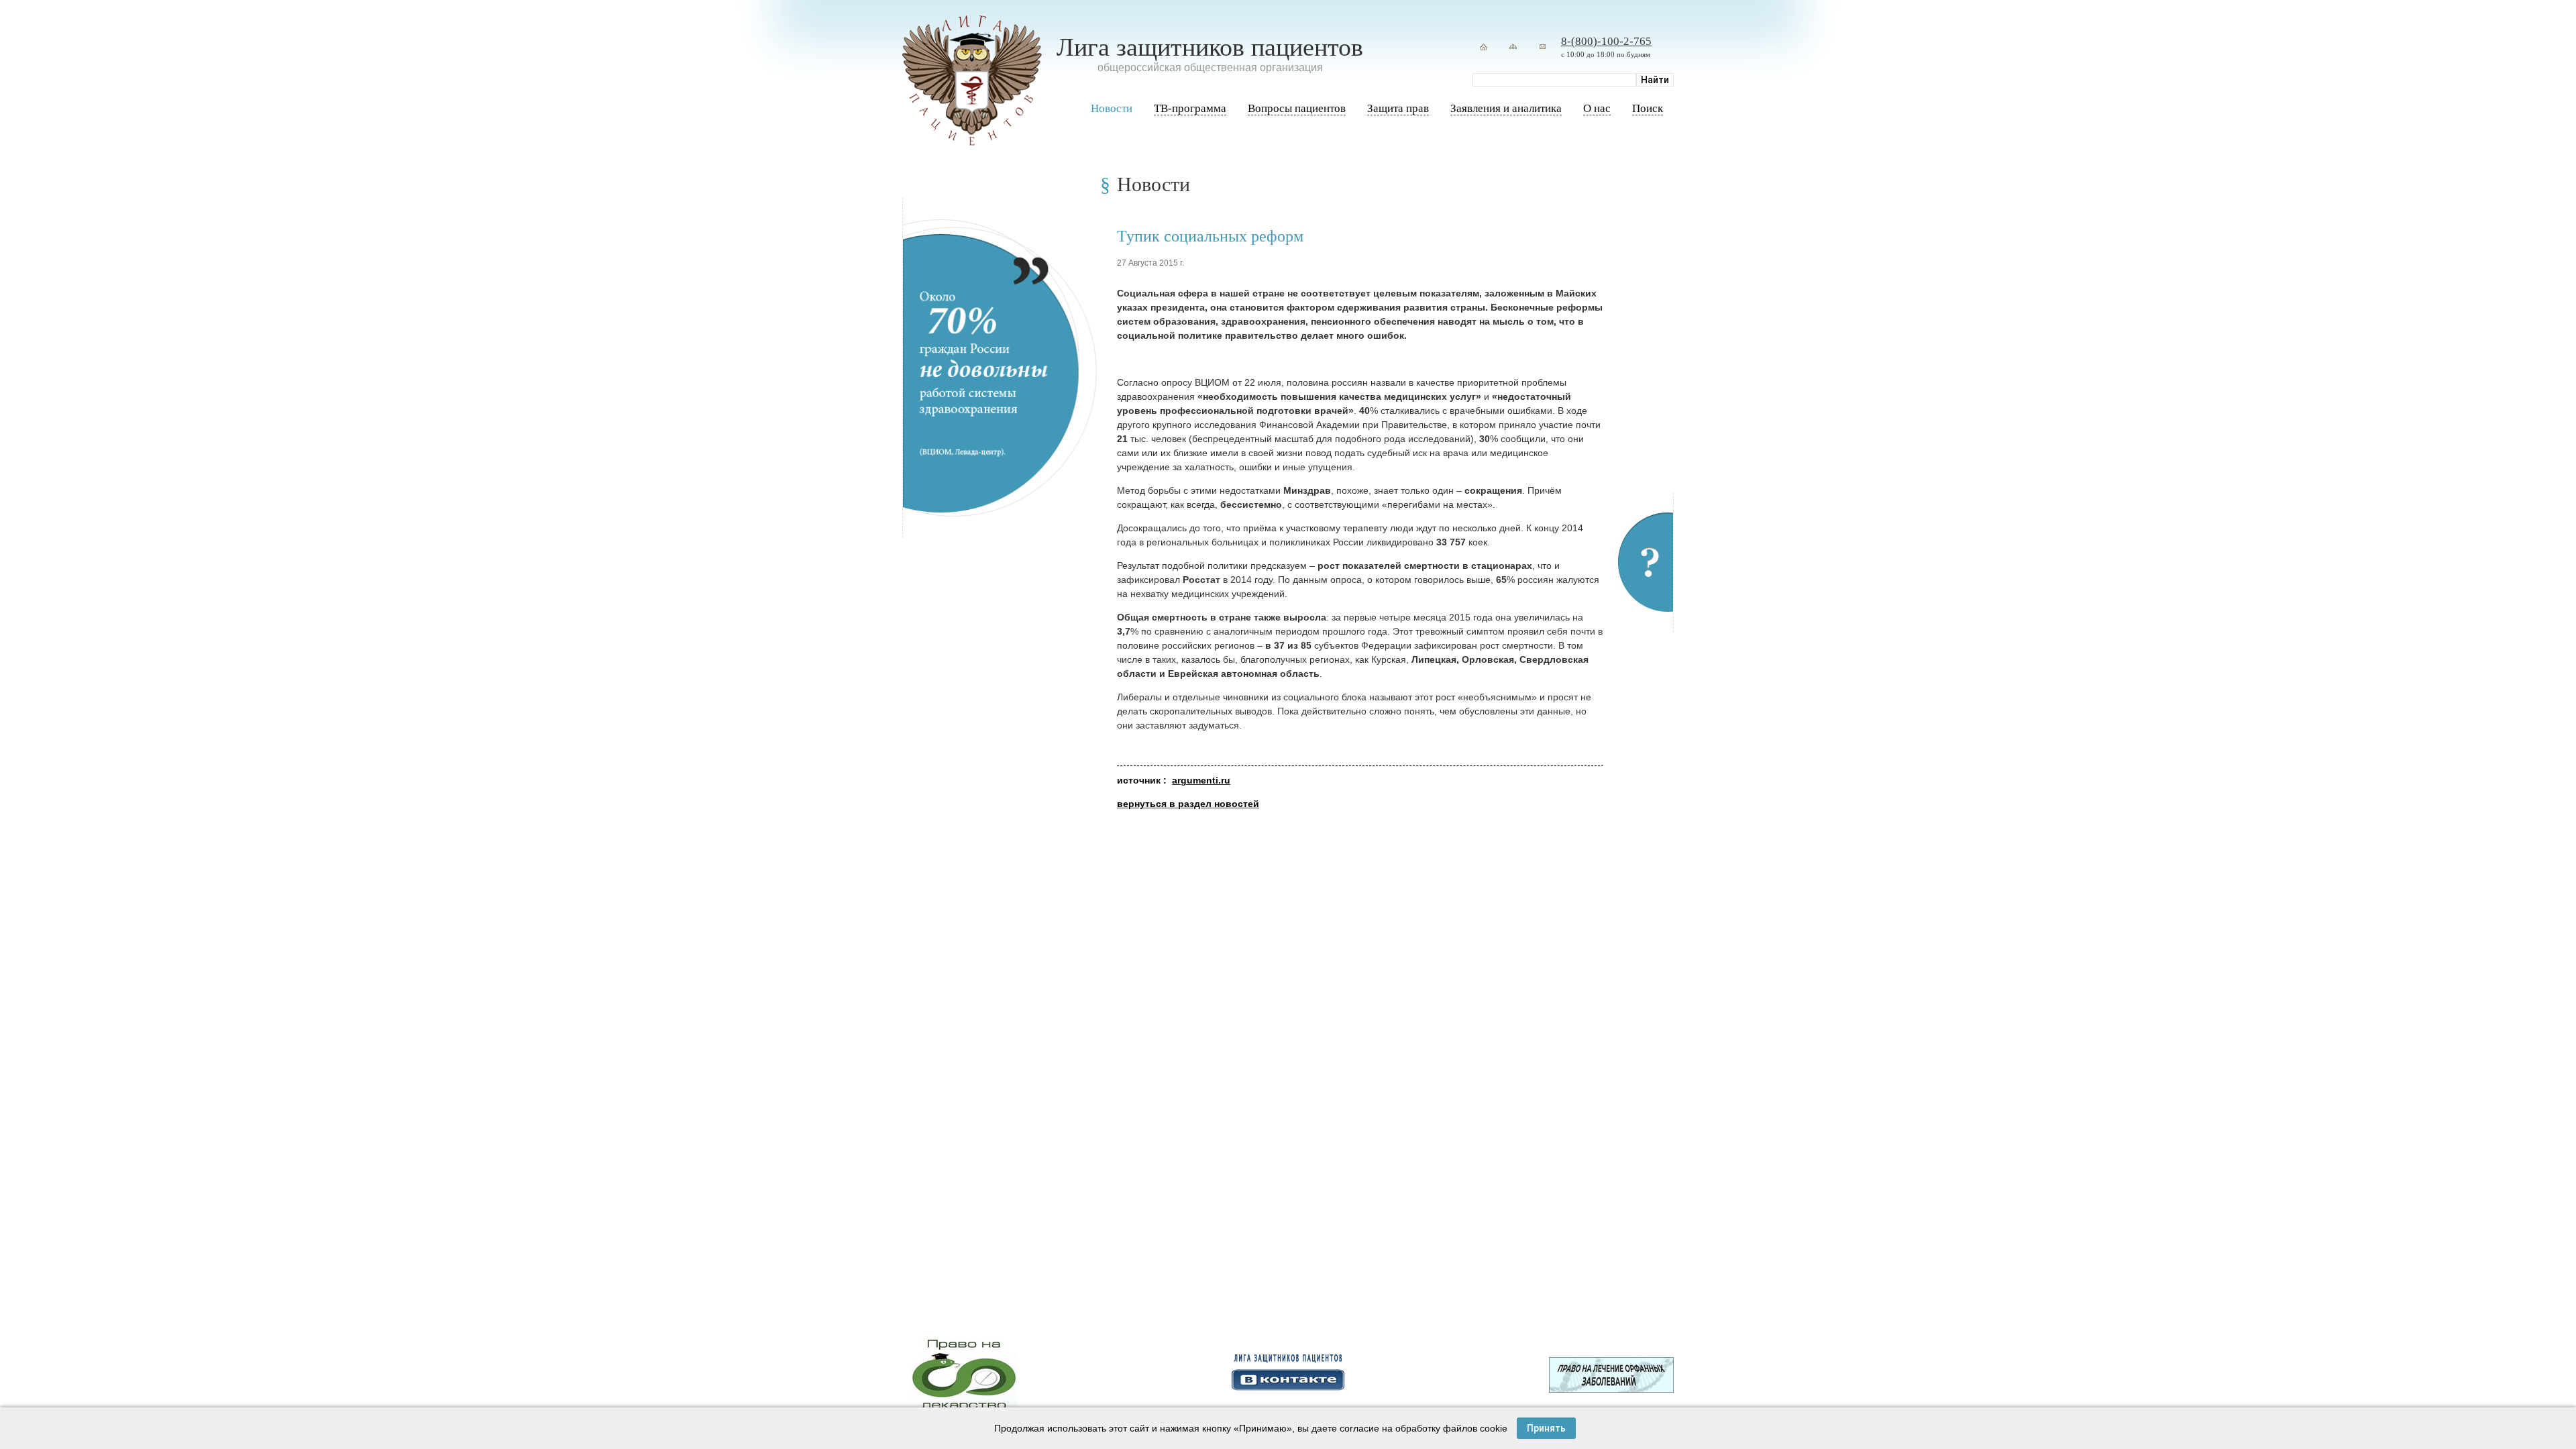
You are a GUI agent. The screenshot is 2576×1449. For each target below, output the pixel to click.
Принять (1546, 1428)
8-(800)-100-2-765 (1606, 41)
